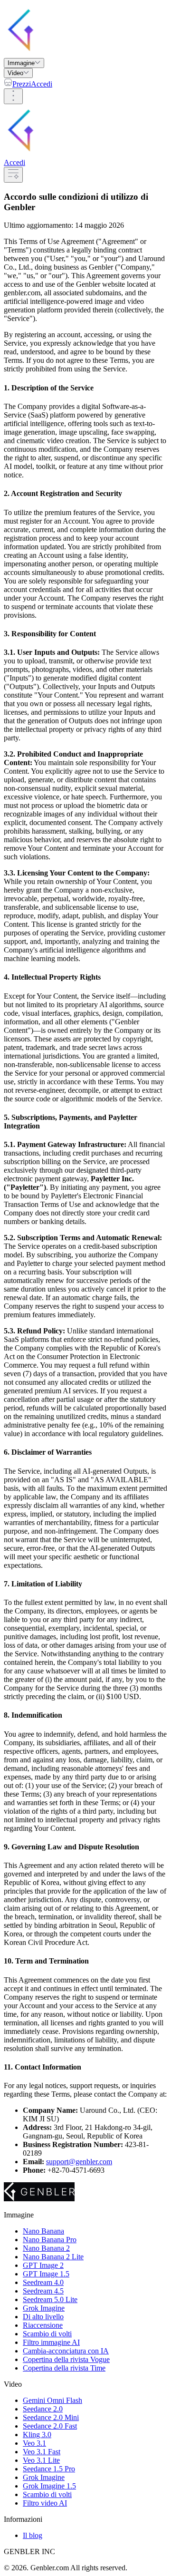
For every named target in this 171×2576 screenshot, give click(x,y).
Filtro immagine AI (51, 2342)
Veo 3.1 (34, 2443)
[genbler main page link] (78, 53)
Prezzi (22, 84)
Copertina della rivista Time (64, 2368)
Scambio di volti (47, 2334)
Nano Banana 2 (46, 2248)
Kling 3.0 (37, 2435)
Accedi (42, 84)
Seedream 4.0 (43, 2282)
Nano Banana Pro (50, 2240)
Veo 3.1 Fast (42, 2452)
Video (15, 73)
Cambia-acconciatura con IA (66, 2351)
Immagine (21, 63)
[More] (13, 96)
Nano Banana (43, 2231)
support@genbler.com (79, 2162)
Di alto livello (43, 2317)
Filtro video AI (45, 2503)
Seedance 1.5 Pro (49, 2469)
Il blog (33, 2535)
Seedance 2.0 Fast (50, 2426)
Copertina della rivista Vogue (66, 2359)
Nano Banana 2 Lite (53, 2257)
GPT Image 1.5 (46, 2274)
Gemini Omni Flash (52, 2400)
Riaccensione (43, 2325)
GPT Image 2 (43, 2265)
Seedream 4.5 (43, 2291)
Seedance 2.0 (43, 2409)
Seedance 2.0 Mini (51, 2417)
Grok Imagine (44, 2308)
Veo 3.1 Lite (41, 2460)
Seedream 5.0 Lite (50, 2299)
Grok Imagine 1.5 (49, 2486)
